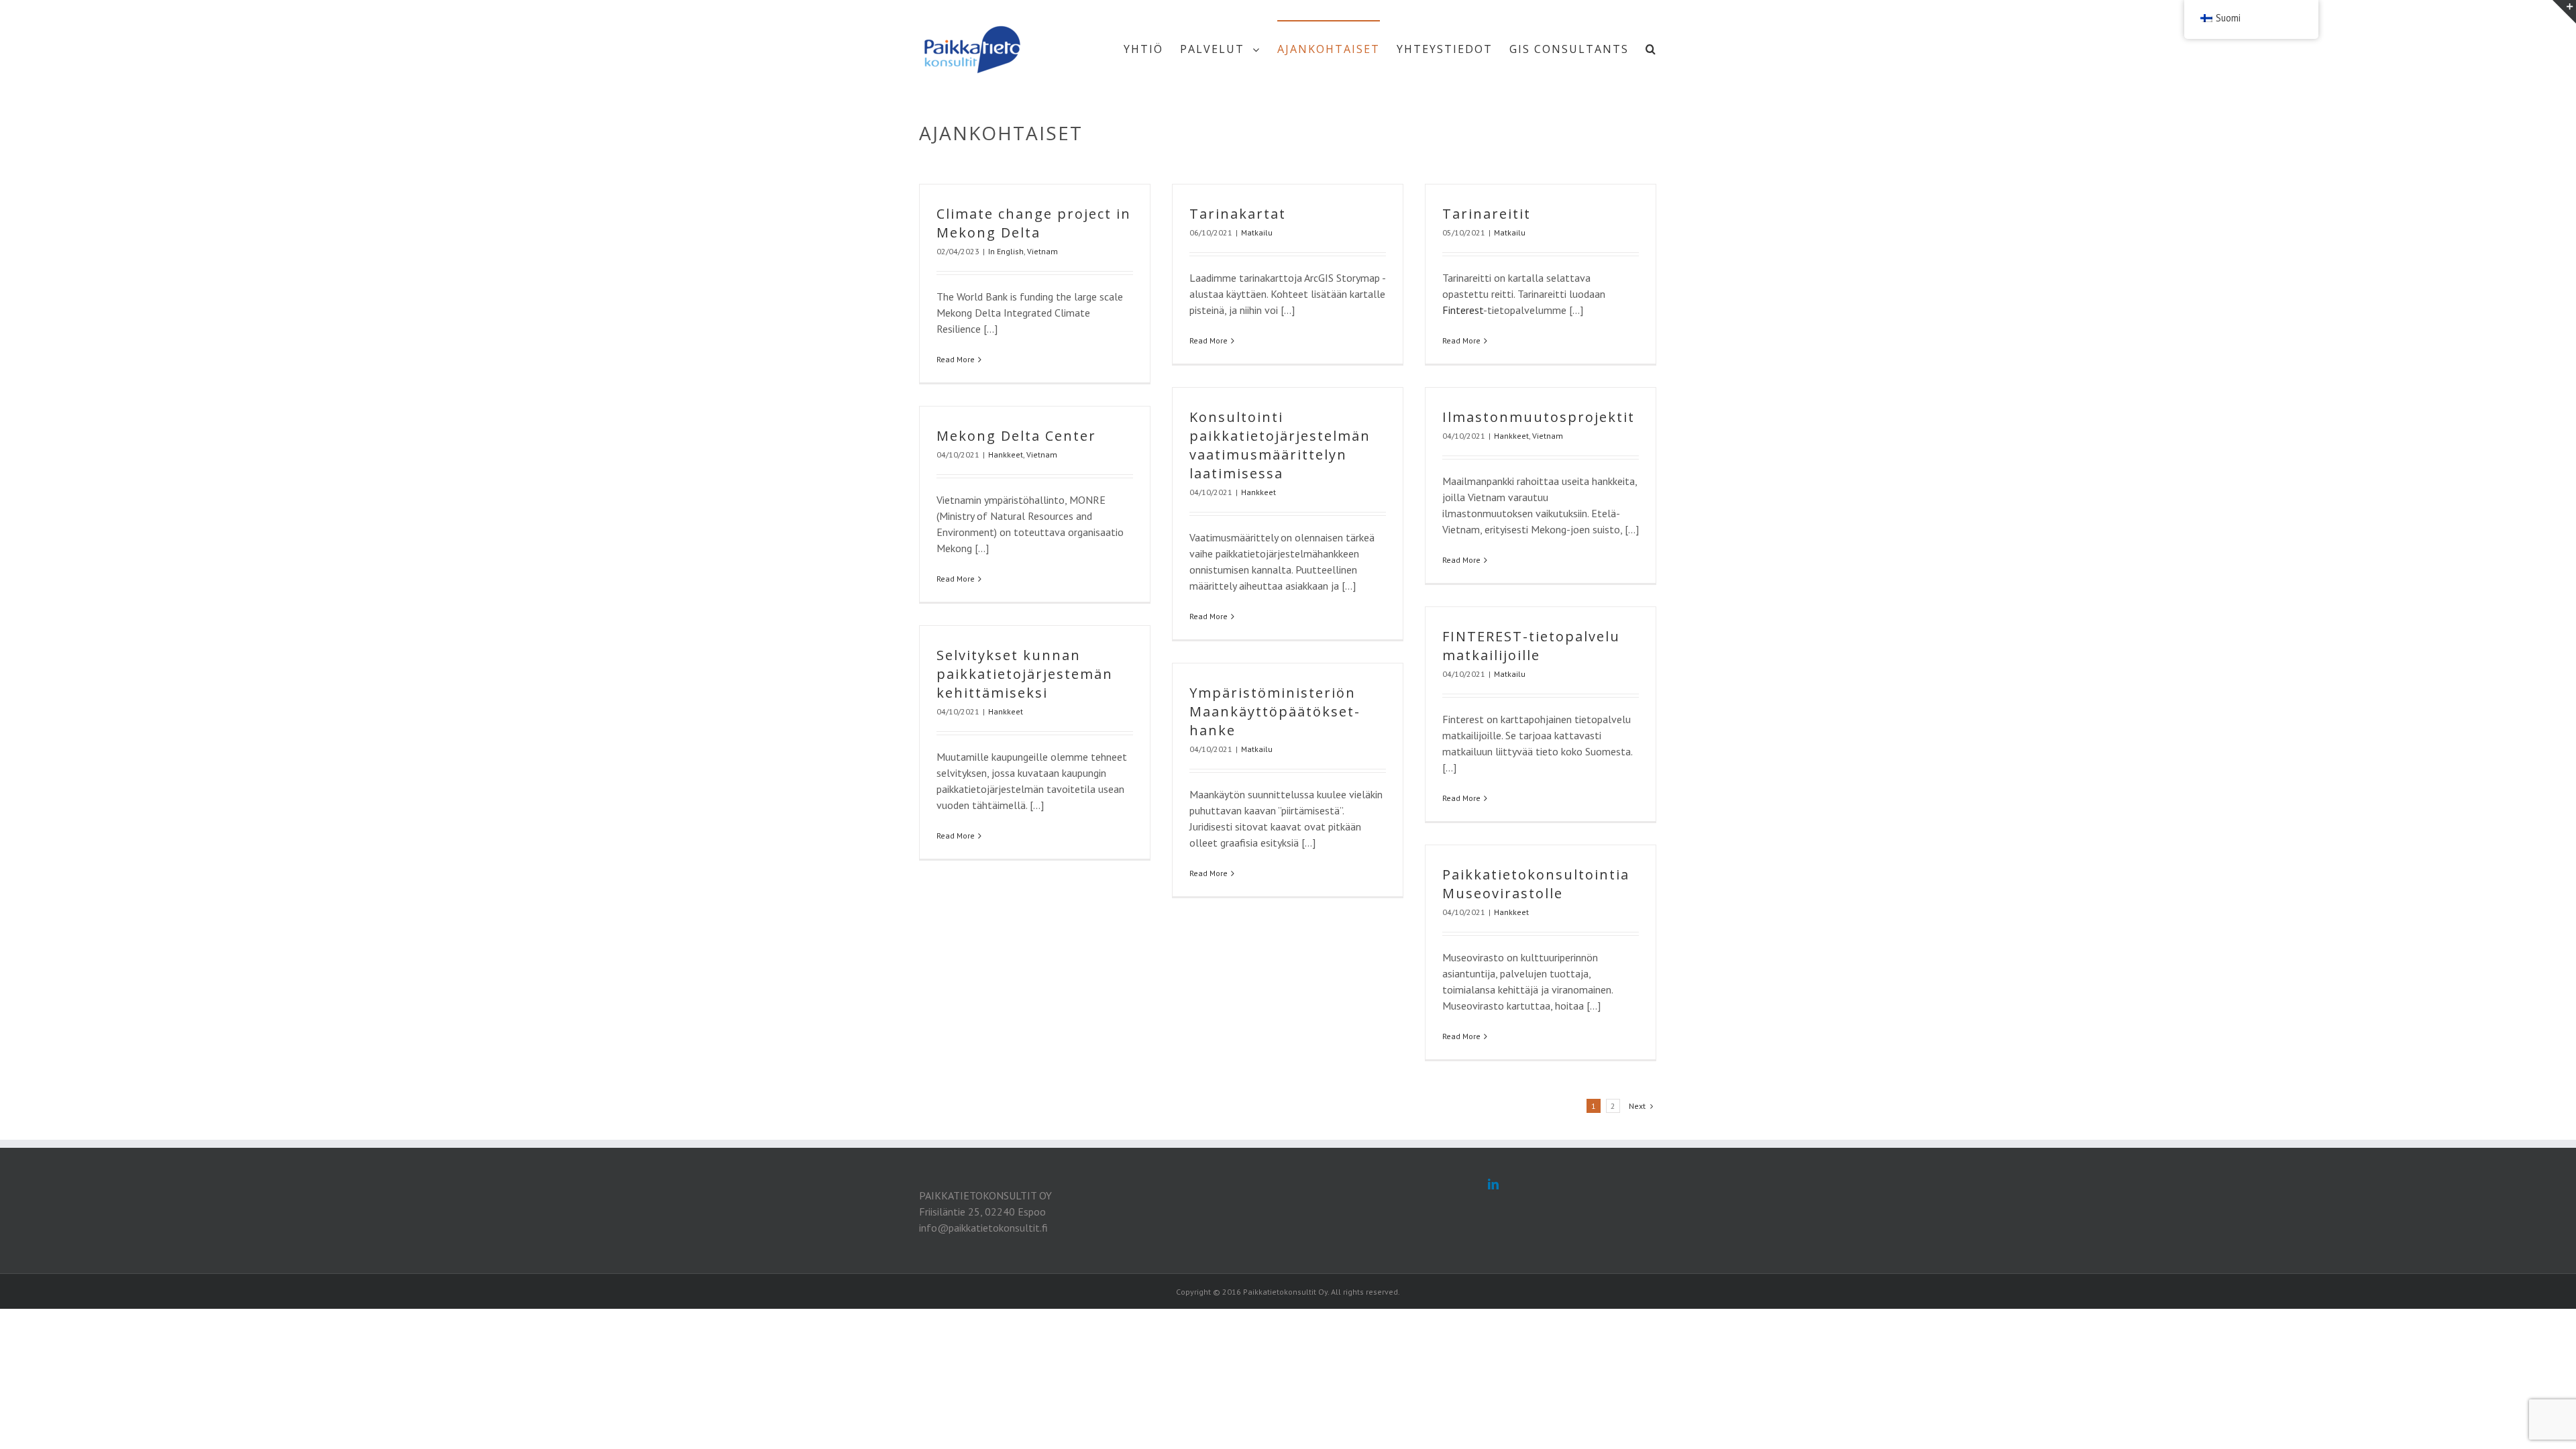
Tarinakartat (1238, 214)
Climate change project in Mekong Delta (1034, 223)
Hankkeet (1258, 492)
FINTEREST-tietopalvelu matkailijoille (1531, 646)
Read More (956, 359)
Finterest (1463, 310)
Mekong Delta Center (1016, 436)
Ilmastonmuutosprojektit (1539, 417)
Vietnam (1042, 251)
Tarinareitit (1487, 214)
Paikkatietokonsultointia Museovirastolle (1536, 884)
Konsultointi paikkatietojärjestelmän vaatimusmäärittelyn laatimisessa (1280, 445)
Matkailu (1257, 232)
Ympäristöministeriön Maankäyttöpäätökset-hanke (1275, 711)
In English (1006, 251)
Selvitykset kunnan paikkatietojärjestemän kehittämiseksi (1025, 674)
